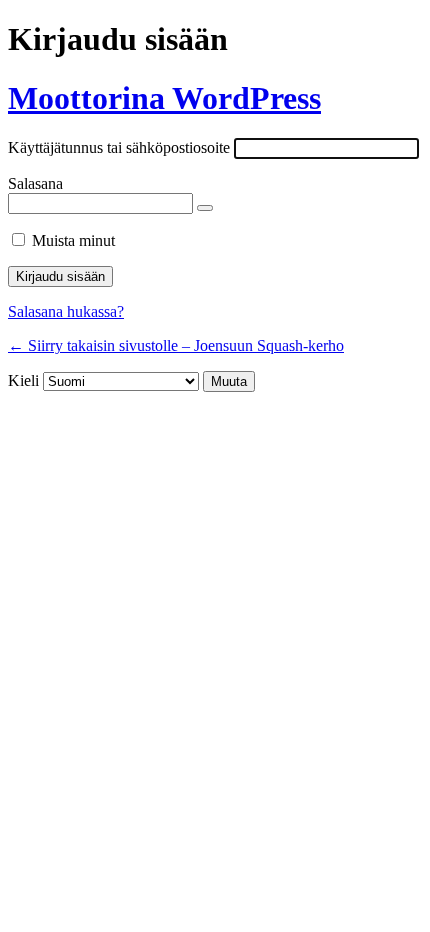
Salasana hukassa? (66, 311)
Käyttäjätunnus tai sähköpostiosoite (119, 147)
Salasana (35, 183)
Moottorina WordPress (164, 98)
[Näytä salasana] (205, 208)
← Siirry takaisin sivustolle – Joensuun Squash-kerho (176, 345)
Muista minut (73, 240)
